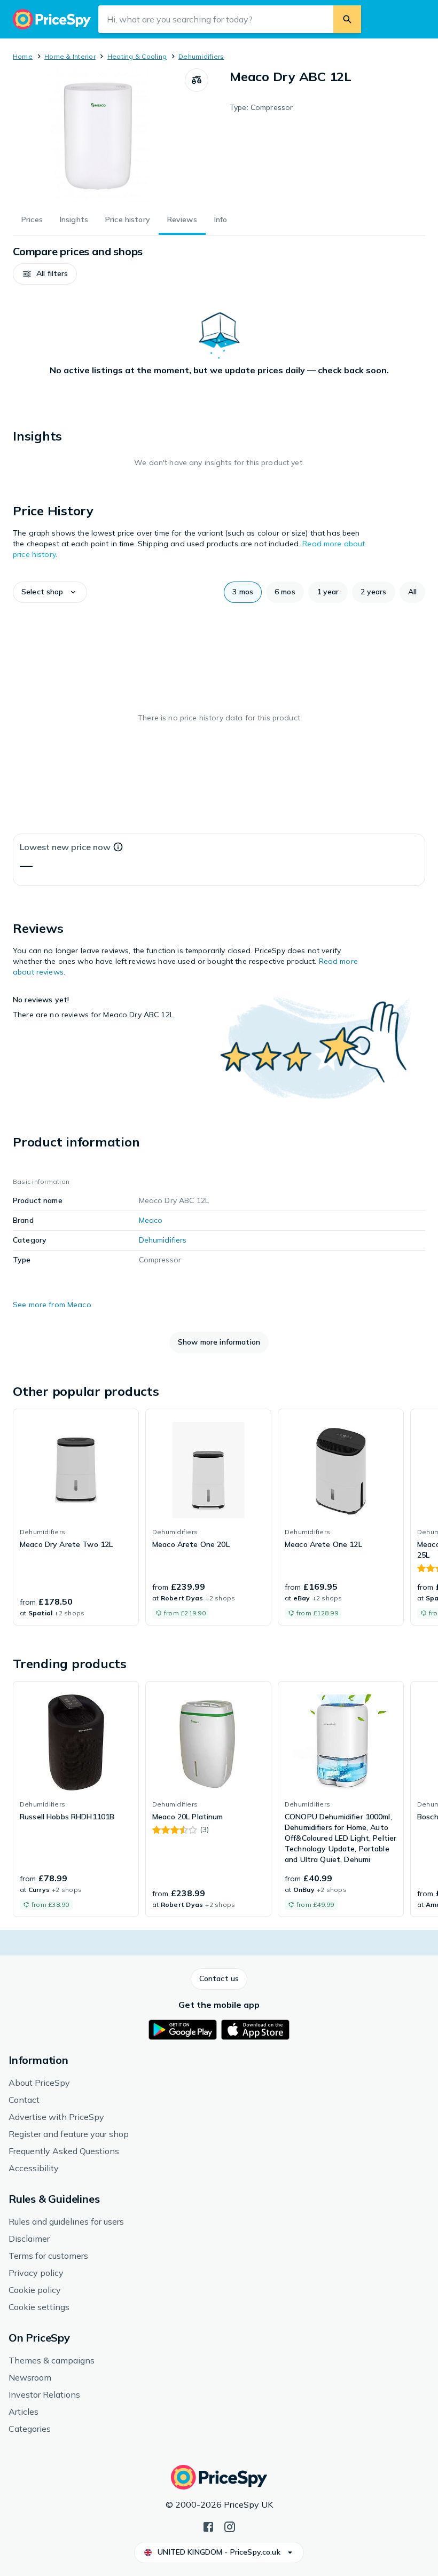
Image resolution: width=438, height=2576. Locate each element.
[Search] (347, 19)
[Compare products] (197, 80)
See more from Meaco (52, 1305)
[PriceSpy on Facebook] (208, 2526)
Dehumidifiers (201, 56)
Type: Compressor (261, 107)
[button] (45, 274)
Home (23, 56)
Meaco (151, 1220)
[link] (76, 1517)
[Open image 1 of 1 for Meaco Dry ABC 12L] (99, 135)
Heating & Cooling (137, 56)
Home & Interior (70, 56)
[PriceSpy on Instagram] (230, 2526)
